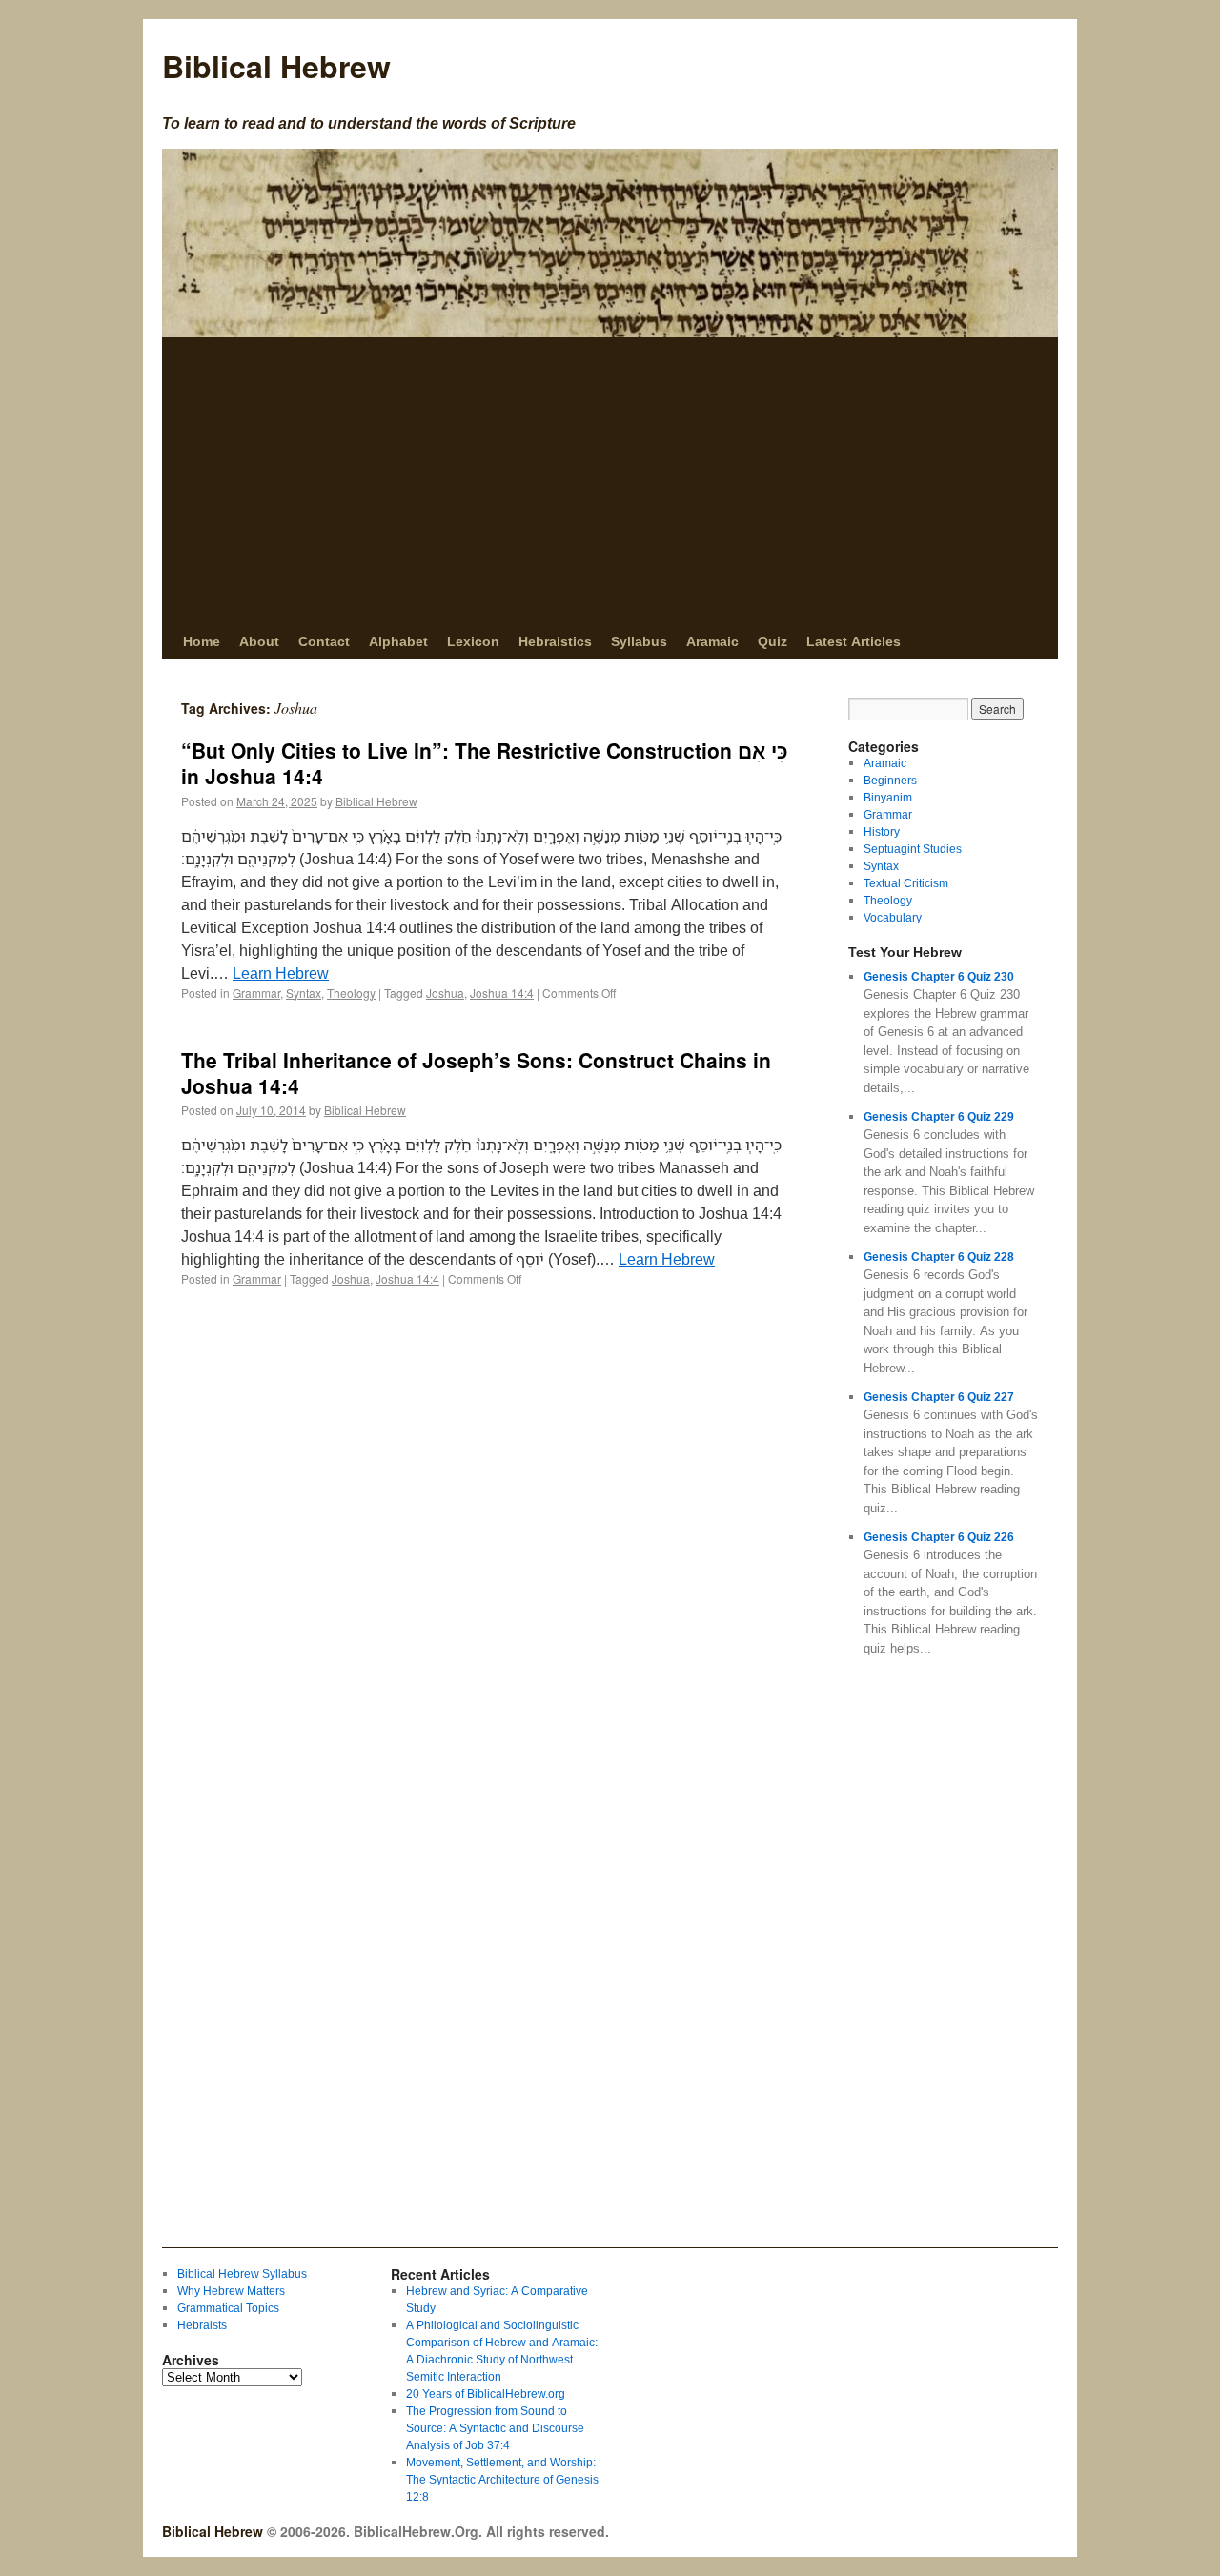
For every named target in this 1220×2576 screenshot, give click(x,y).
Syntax (304, 993)
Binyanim (888, 797)
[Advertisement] (610, 480)
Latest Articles (854, 641)
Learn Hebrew (281, 973)
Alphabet (398, 641)
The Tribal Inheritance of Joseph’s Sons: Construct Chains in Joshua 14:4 (476, 1073)
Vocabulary (893, 917)
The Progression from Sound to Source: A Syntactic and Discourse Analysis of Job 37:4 (495, 2428)
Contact (324, 641)
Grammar (256, 993)
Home (202, 641)
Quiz (773, 641)
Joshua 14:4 (502, 993)
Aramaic (712, 641)
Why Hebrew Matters (231, 2291)
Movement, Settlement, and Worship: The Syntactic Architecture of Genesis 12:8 (502, 2479)
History (882, 832)
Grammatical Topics (228, 2308)
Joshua (445, 993)
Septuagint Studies (913, 849)
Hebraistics (555, 641)
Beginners (890, 780)
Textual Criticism (906, 883)
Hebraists (202, 2325)
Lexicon (473, 641)
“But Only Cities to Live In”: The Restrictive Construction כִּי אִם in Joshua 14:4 (485, 763)
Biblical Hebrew (276, 66)
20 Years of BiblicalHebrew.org (486, 2393)
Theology (351, 993)
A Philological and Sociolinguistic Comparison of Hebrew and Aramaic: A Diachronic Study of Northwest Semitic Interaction (502, 2351)
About (259, 641)
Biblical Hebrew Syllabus (242, 2273)
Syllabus (639, 641)
